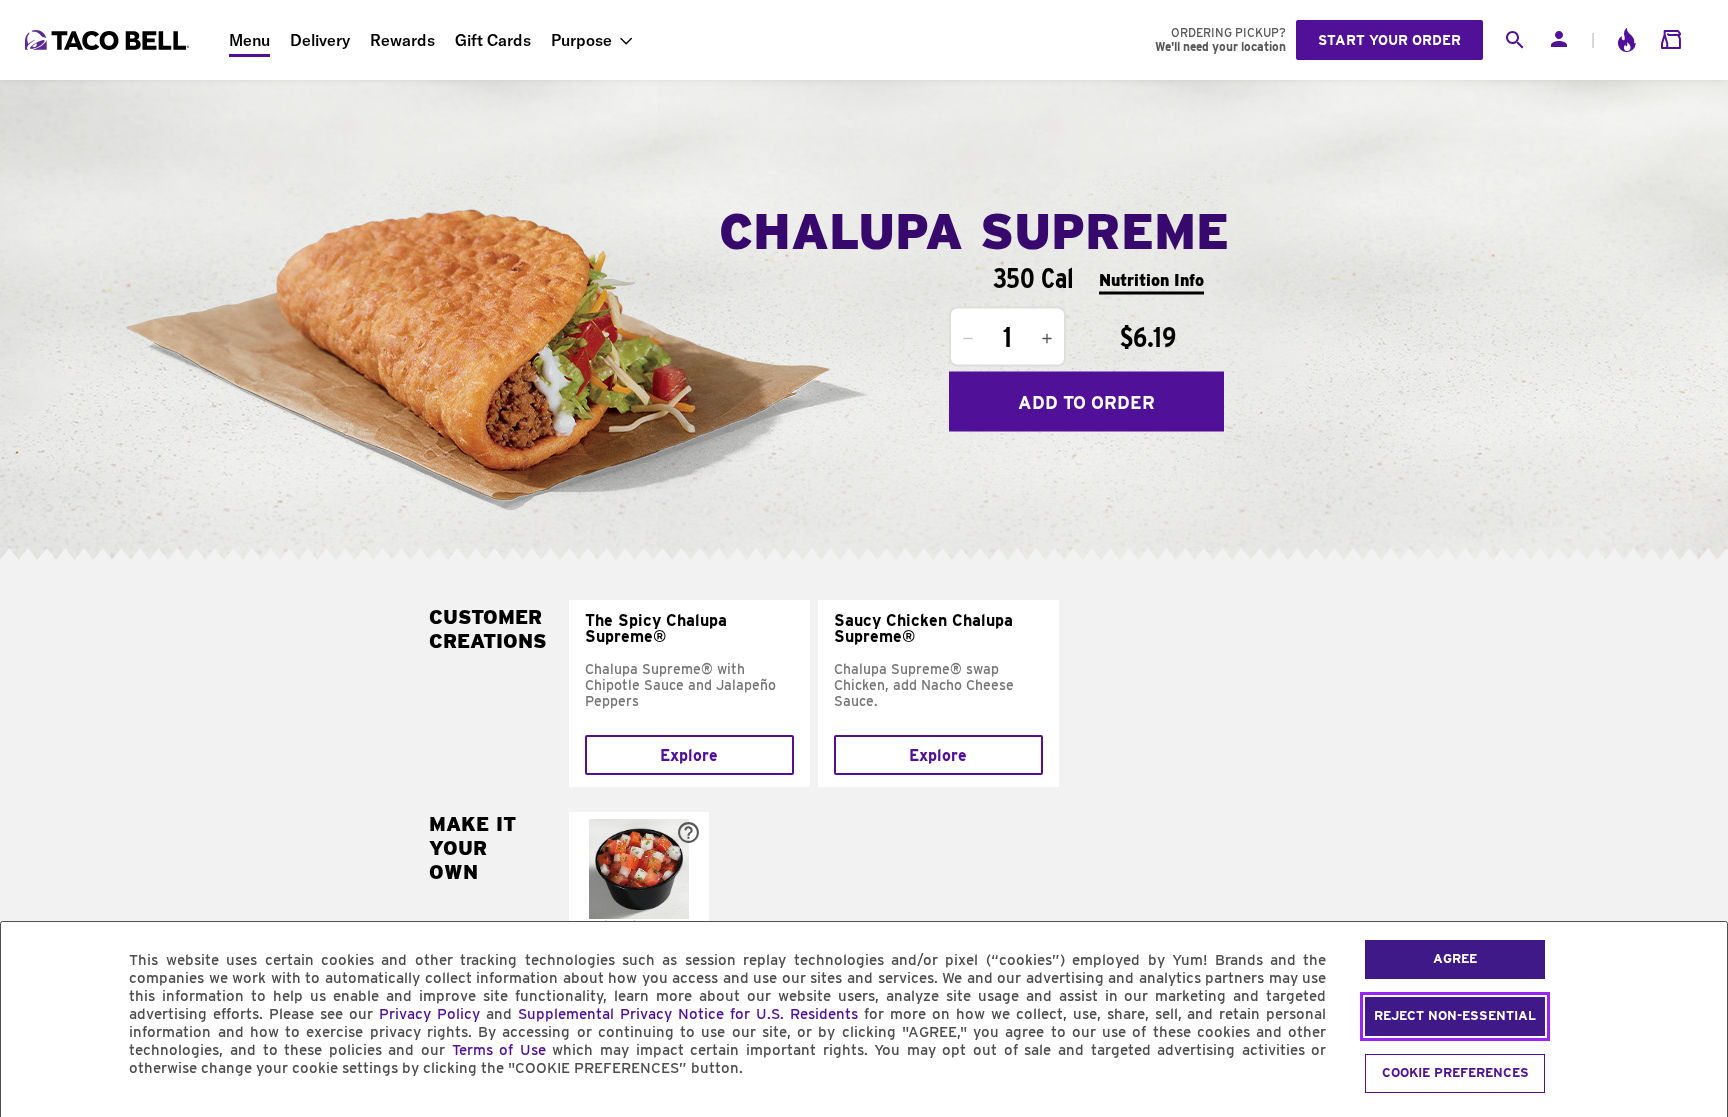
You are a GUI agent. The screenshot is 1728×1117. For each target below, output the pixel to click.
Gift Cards (493, 40)
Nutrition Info (1151, 279)
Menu (249, 40)
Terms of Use (499, 1050)
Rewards (402, 40)
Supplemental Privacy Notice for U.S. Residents (688, 1014)
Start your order (1389, 40)
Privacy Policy (429, 1014)
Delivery (320, 40)
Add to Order (1086, 401)
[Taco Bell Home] (109, 40)
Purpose (581, 40)
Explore (689, 755)
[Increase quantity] (1047, 339)
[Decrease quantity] (968, 339)
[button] (639, 897)
